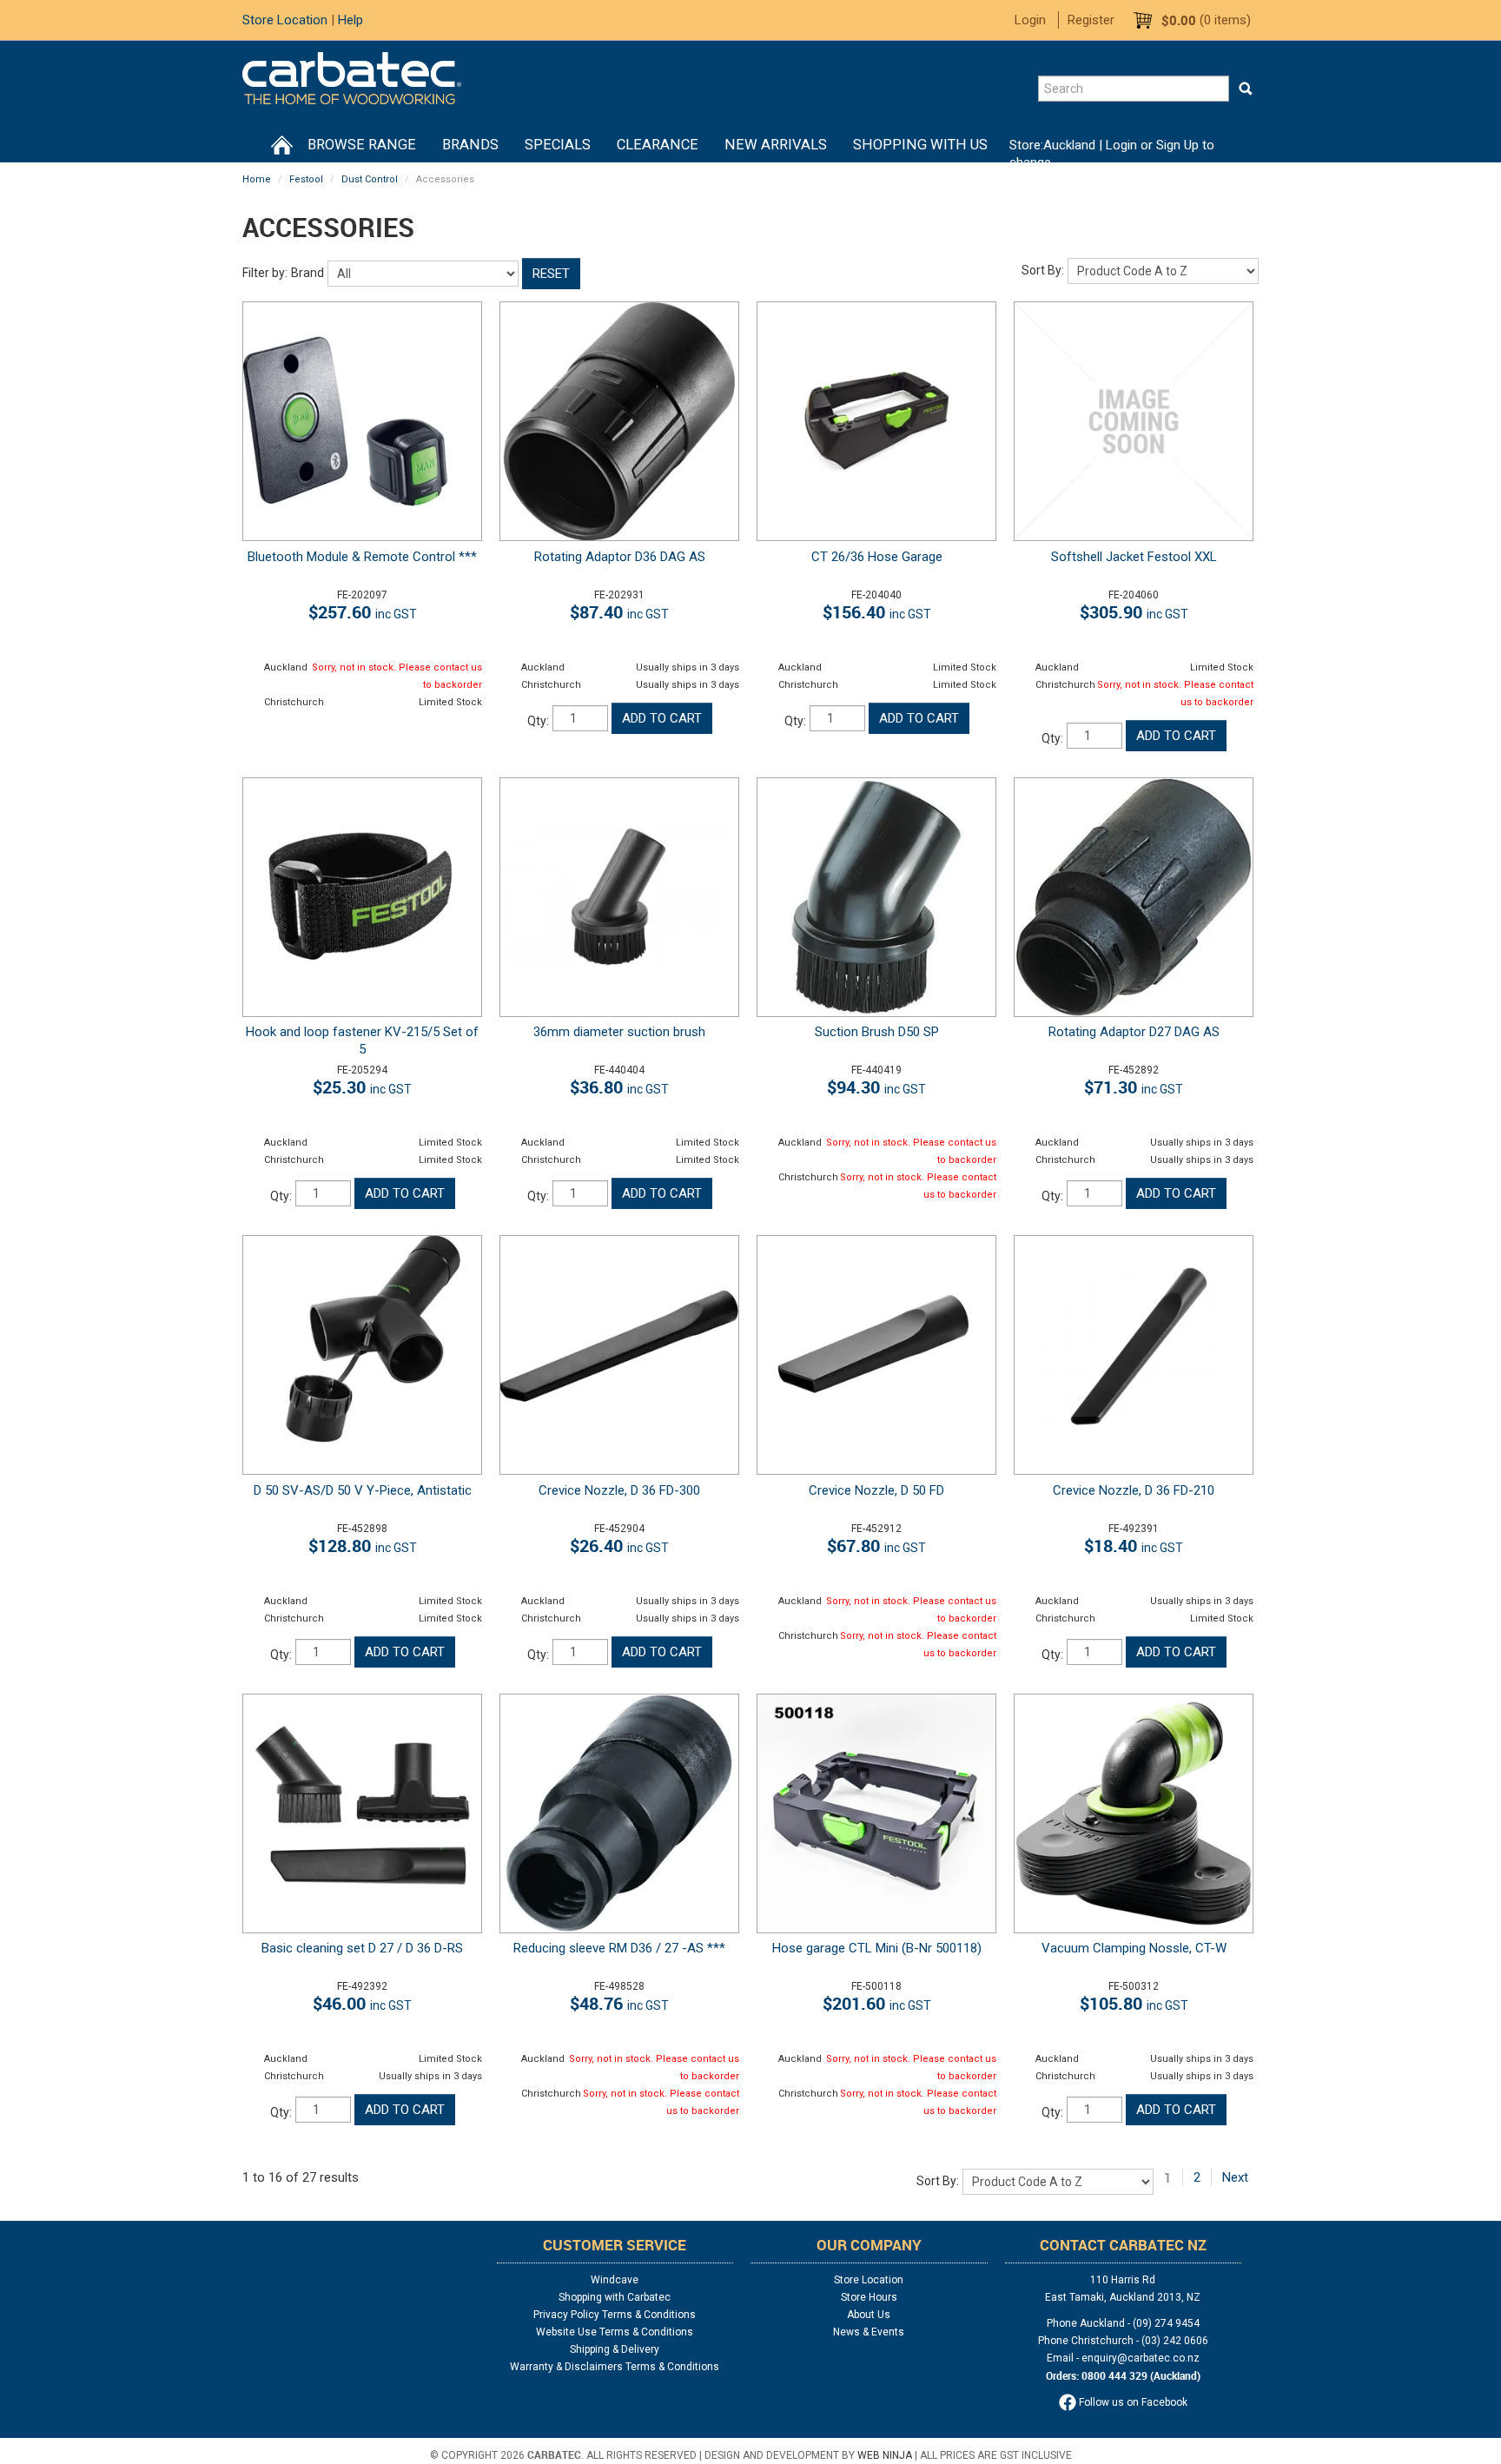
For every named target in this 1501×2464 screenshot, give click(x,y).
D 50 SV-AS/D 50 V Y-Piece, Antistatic (363, 1490)
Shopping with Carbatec (615, 2297)
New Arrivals (776, 145)
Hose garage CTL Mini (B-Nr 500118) (877, 1948)
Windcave (615, 2280)
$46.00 (362, 2003)
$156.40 (877, 612)
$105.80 (1134, 2003)
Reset (551, 274)
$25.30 (362, 1087)
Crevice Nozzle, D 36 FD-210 (1134, 1490)
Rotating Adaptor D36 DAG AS (620, 557)
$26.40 (619, 1546)
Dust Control (370, 179)
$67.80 (876, 1546)
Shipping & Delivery (615, 2349)
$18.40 (1134, 1546)
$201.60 (877, 2003)
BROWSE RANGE (362, 145)
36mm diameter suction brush (619, 1032)
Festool (306, 179)
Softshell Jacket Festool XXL (1134, 557)
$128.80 (363, 1546)
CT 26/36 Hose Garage (877, 557)
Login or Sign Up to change (1112, 154)
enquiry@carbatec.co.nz (1141, 2358)
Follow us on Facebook (1132, 2402)
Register (1091, 20)
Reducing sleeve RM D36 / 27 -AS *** (619, 1948)
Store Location (285, 20)
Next (1235, 2177)
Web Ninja (885, 2455)
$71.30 (1134, 1087)
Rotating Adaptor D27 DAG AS (1134, 1032)
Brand (307, 273)
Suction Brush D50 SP (877, 1032)
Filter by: (265, 273)
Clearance (658, 145)
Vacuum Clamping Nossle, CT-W (1134, 1948)
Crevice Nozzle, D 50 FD (876, 1490)
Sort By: (1043, 270)
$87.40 (619, 612)
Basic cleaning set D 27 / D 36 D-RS (362, 1948)
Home (281, 145)
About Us (869, 2315)
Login (1030, 20)
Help (350, 20)
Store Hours (869, 2297)
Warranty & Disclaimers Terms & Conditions (615, 2367)
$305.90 (1134, 612)
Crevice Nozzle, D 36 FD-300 (619, 1490)
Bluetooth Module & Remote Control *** (362, 557)
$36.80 (619, 1087)
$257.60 (363, 612)
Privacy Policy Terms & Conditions (615, 2315)
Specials (558, 145)
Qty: (538, 721)
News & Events (869, 2332)
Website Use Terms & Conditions (615, 2332)
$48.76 (619, 2003)
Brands (470, 145)
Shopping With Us (920, 145)
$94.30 (876, 1087)
